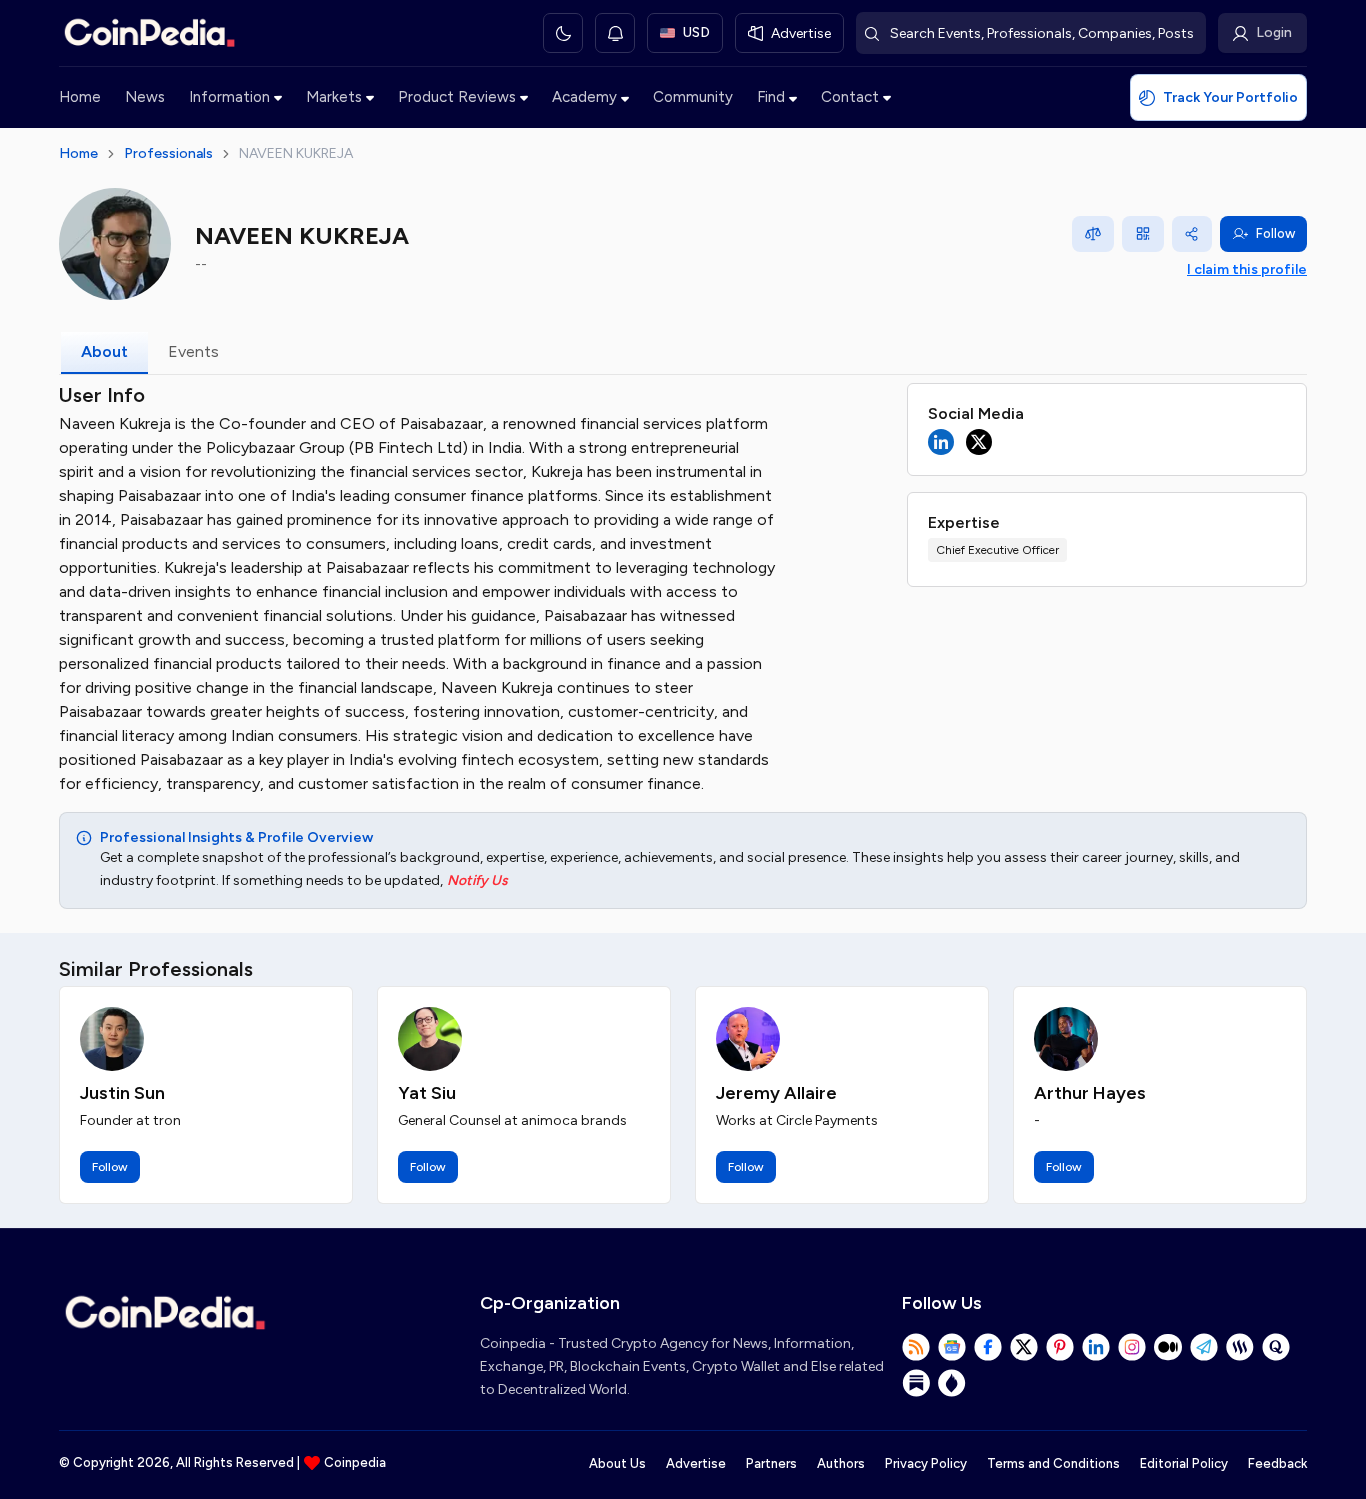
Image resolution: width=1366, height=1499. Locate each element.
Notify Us (477, 880)
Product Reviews (457, 97)
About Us (617, 1463)
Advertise (696, 1463)
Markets (334, 97)
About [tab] (104, 351)
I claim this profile (1247, 269)
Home (80, 97)
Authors (841, 1463)
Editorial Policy (1184, 1463)
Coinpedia (355, 1462)
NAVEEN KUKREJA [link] (296, 153)
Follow (1275, 233)
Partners (771, 1463)
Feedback (1277, 1463)
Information (229, 97)
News (145, 97)
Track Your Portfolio (1230, 97)
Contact (850, 97)
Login (1274, 32)
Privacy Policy (926, 1463)
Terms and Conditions (1053, 1463)
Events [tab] (193, 351)
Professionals (168, 153)
